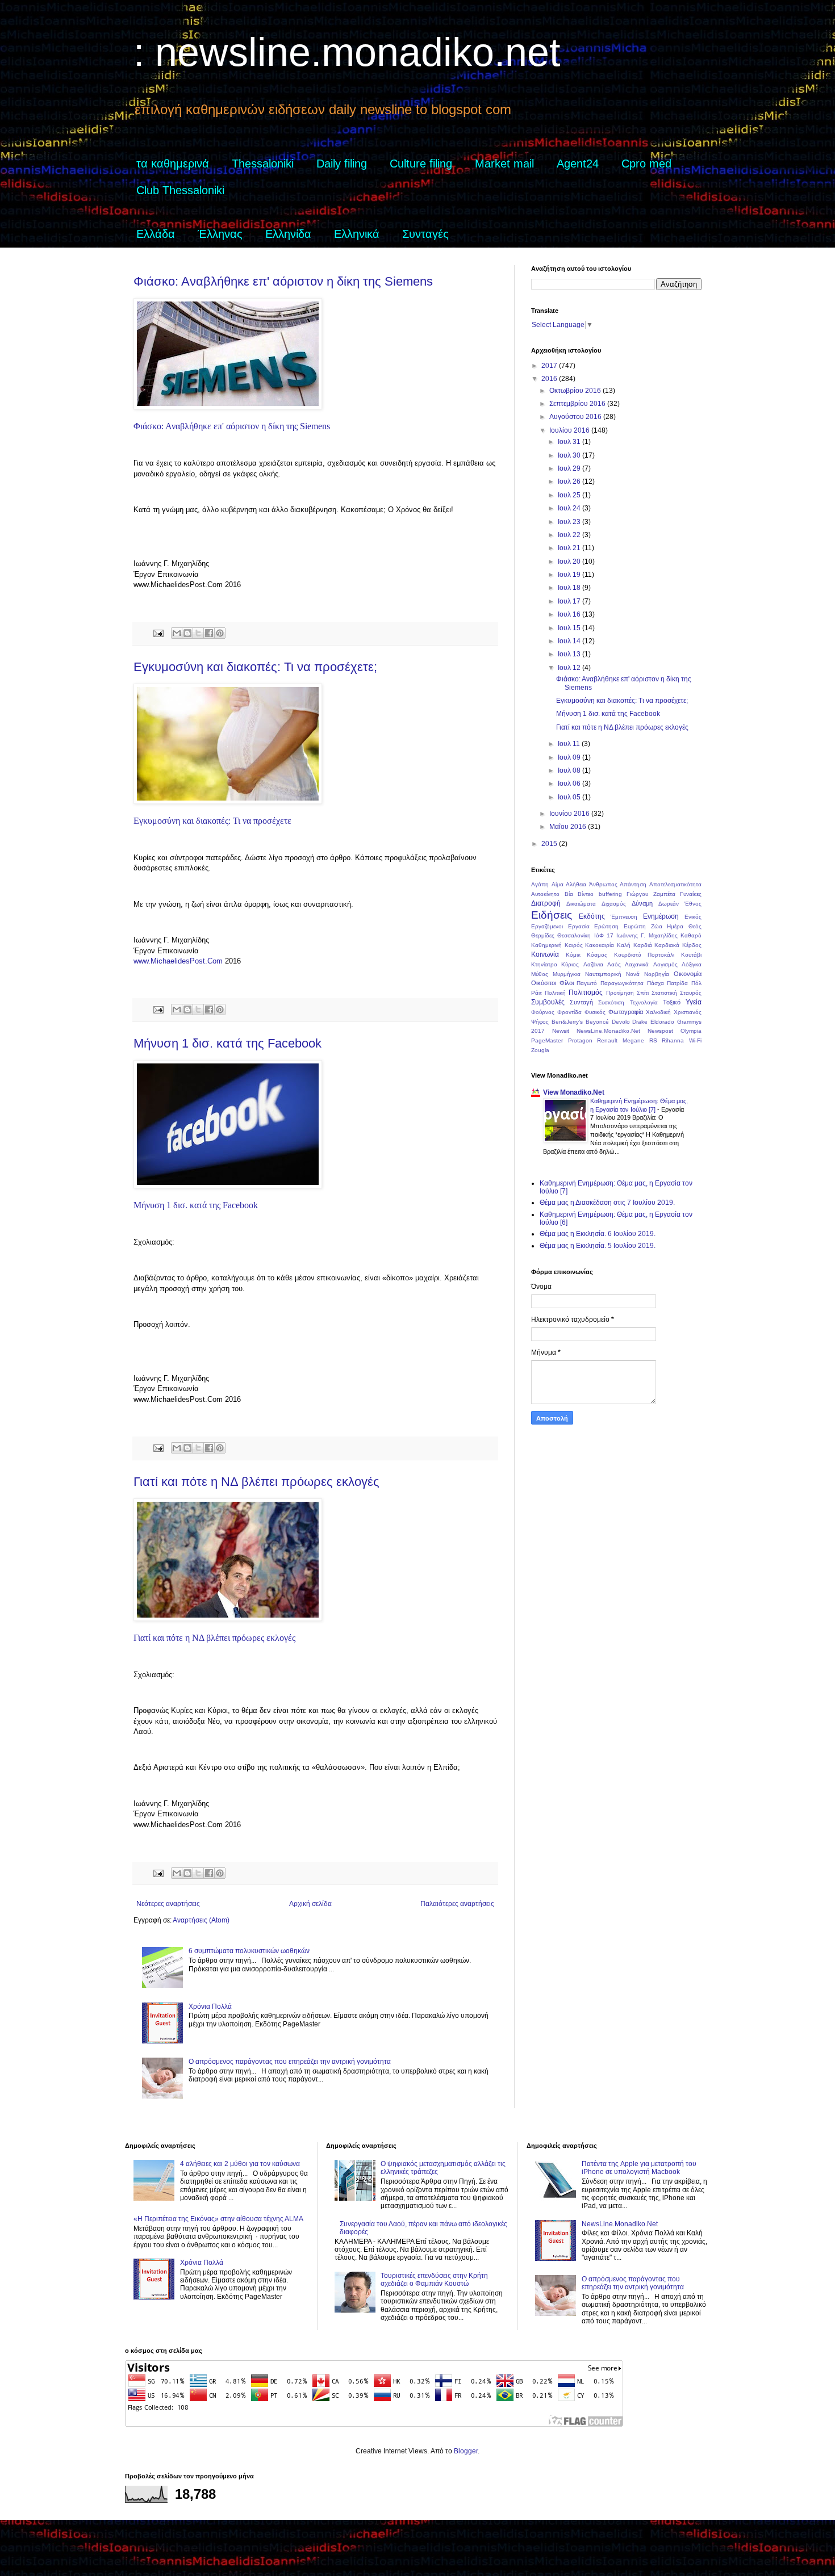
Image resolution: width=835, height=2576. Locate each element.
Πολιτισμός (586, 992)
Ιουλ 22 (570, 535)
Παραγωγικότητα (622, 983)
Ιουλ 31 (570, 442)
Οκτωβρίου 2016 (576, 391)
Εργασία (579, 926)
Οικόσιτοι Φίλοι (552, 983)
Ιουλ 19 (570, 575)
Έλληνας (220, 234)
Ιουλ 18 (570, 588)
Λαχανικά (637, 964)
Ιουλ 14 (570, 641)
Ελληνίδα (288, 234)
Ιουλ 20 (570, 562)
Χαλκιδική (658, 1012)
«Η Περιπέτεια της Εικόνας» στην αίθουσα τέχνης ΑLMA (218, 2219)
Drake (640, 1022)
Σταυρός (691, 993)
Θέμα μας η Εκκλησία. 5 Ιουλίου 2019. (598, 1246)
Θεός (695, 926)
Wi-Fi (695, 1040)
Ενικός (693, 917)
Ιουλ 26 (570, 481)
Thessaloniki (263, 164)
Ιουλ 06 (570, 784)
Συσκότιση (611, 1002)
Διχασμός (614, 904)
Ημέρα (675, 926)
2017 (550, 366)
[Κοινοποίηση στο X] (198, 633)
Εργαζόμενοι (547, 926)
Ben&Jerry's (567, 1022)
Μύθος (540, 974)
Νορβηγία (657, 974)
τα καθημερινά (173, 164)
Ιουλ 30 (570, 455)
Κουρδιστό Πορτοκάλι (644, 955)
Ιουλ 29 (570, 468)
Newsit (561, 1031)
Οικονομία (688, 974)
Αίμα (558, 884)
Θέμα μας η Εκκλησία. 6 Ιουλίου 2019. (598, 1234)
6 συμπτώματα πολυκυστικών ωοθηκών (249, 1951)
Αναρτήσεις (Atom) (201, 1920)
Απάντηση (633, 884)
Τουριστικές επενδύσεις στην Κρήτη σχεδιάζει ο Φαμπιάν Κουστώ (434, 2280)
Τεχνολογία (644, 1002)
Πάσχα (656, 983)
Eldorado (662, 1022)
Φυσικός (595, 1012)
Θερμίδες (543, 935)
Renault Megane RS (627, 1040)
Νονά (633, 974)
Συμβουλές (548, 1002)
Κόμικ (573, 955)
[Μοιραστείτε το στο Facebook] (209, 633)
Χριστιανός (688, 1012)
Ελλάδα (156, 234)
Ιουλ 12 (570, 668)
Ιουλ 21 (570, 548)
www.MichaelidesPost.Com (178, 961)
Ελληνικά (357, 234)
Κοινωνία (545, 954)
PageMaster (547, 1040)
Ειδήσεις (552, 915)
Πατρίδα (677, 983)
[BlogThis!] (187, 633)
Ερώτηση (606, 926)
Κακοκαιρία (600, 945)
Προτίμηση (620, 993)
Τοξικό (672, 1002)
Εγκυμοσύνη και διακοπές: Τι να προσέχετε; (255, 667)
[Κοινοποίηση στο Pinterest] (220, 633)
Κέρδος (692, 945)
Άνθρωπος (603, 884)
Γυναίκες (691, 894)
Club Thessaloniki (180, 190)
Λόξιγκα (692, 964)
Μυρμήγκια (567, 974)
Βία (569, 894)
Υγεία (694, 1002)
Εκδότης (592, 916)
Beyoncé (597, 1022)
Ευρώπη (635, 926)
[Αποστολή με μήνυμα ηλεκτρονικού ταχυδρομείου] (177, 633)
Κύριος (570, 964)
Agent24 (578, 164)
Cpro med (646, 164)
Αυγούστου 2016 (576, 417)
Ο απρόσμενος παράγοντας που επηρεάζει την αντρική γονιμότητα (290, 2062)
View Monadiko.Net (574, 1092)
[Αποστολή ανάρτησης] (158, 633)
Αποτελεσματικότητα (675, 884)
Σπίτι (643, 993)
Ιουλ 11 (570, 744)
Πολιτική (555, 993)
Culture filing (421, 164)
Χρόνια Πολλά (210, 2007)
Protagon (580, 1040)
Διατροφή (546, 903)
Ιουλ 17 (570, 601)
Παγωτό (587, 983)
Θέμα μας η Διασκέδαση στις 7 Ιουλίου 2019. (607, 1203)
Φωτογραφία (626, 1012)
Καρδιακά (667, 945)
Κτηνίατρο (544, 964)
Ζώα (657, 926)
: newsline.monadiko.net (347, 52)
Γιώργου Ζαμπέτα (651, 894)
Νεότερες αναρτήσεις (168, 1904)
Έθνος (693, 904)
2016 (550, 379)
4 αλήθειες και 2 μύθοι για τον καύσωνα (240, 2164)
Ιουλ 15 (570, 628)
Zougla (540, 1050)
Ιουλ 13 (570, 654)
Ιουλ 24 (570, 508)
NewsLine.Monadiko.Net (608, 1031)
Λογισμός (665, 964)
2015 (550, 844)
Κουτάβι (691, 955)
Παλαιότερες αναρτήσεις (457, 1904)
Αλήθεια (576, 884)
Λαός (614, 964)
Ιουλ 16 (570, 614)
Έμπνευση (624, 917)
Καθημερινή (546, 945)
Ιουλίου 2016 (570, 430)
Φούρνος (543, 1012)
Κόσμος (597, 955)
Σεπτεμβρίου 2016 (578, 404)
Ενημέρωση (661, 916)
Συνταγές (425, 234)
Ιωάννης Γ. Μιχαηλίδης (647, 935)
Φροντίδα (569, 1012)
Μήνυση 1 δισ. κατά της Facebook (227, 1043)
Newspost (660, 1031)
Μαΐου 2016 (569, 827)
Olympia (691, 1031)
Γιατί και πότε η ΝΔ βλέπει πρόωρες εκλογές (256, 1482)
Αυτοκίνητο (545, 894)
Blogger (466, 2451)
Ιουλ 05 (570, 797)
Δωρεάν (669, 904)
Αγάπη (540, 884)
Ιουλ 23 (570, 522)
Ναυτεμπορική (603, 974)
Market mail (504, 164)
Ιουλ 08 (570, 770)
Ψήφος (540, 1022)
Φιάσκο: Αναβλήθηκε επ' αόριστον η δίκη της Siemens (283, 281)
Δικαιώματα (581, 904)
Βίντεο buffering (600, 894)
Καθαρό (691, 935)
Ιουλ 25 (570, 495)
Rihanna (673, 1040)
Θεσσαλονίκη (574, 935)
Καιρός (574, 945)
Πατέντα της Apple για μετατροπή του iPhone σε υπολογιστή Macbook (639, 2168)
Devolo (621, 1022)
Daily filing (342, 164)
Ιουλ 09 (570, 757)
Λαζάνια (593, 964)
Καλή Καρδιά (634, 945)
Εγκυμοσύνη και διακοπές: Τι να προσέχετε (212, 821)
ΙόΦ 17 (604, 935)
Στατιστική (664, 993)
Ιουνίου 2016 (570, 814)
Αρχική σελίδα (310, 1904)
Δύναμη (642, 903)
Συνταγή (581, 1002)
